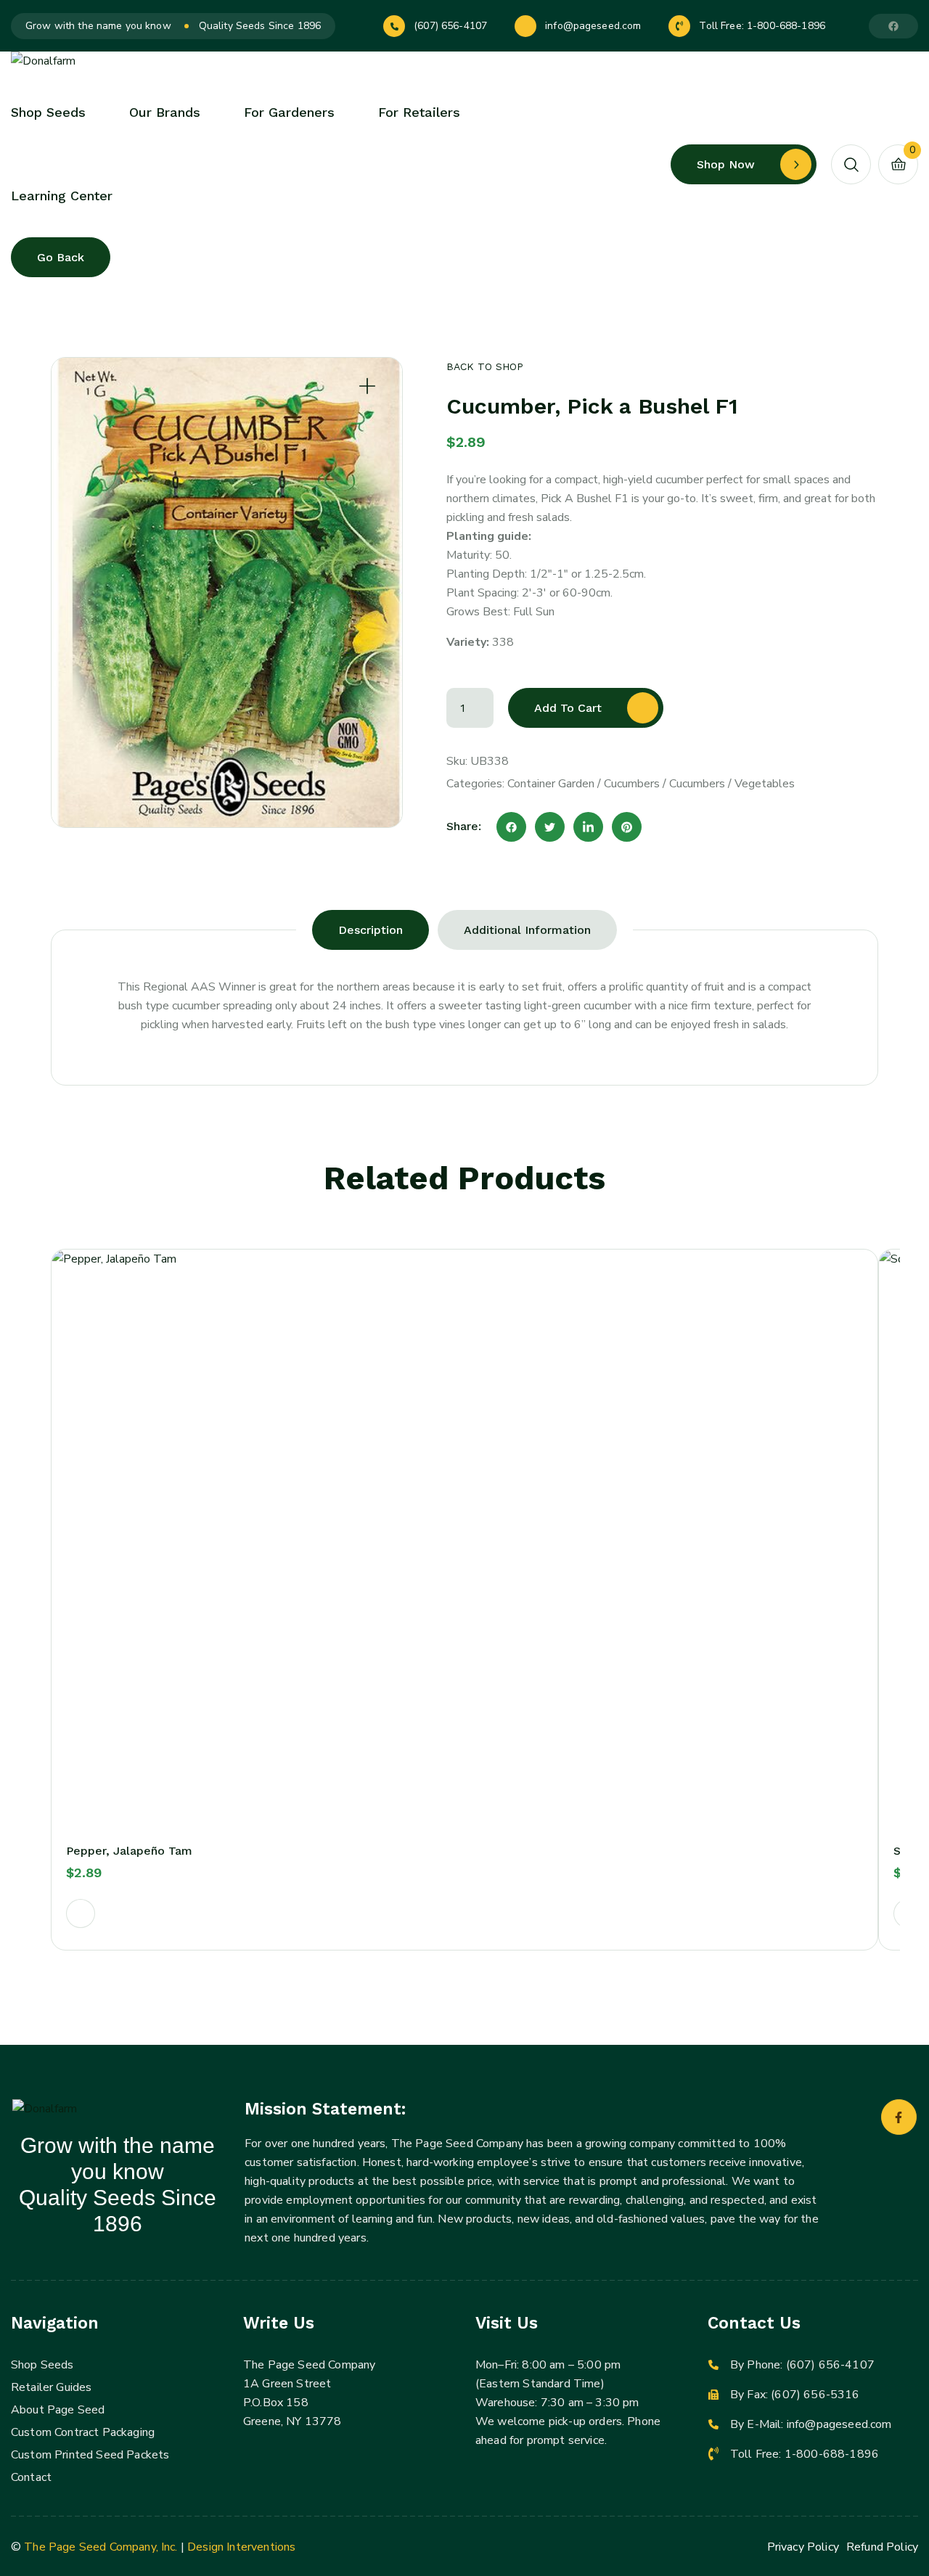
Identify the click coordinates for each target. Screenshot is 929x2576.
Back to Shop (485, 366)
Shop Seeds (42, 2365)
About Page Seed (58, 2410)
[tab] (371, 930)
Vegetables (765, 784)
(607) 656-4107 (450, 26)
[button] (81, 1913)
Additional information (527, 930)
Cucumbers (632, 784)
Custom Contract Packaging (83, 2432)
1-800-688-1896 (786, 26)
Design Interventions (241, 2547)
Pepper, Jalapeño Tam (129, 1851)
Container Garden (551, 784)
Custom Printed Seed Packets (90, 2455)
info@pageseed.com (593, 26)
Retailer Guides (51, 2387)
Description (371, 930)
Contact (31, 2477)
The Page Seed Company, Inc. (101, 2547)
